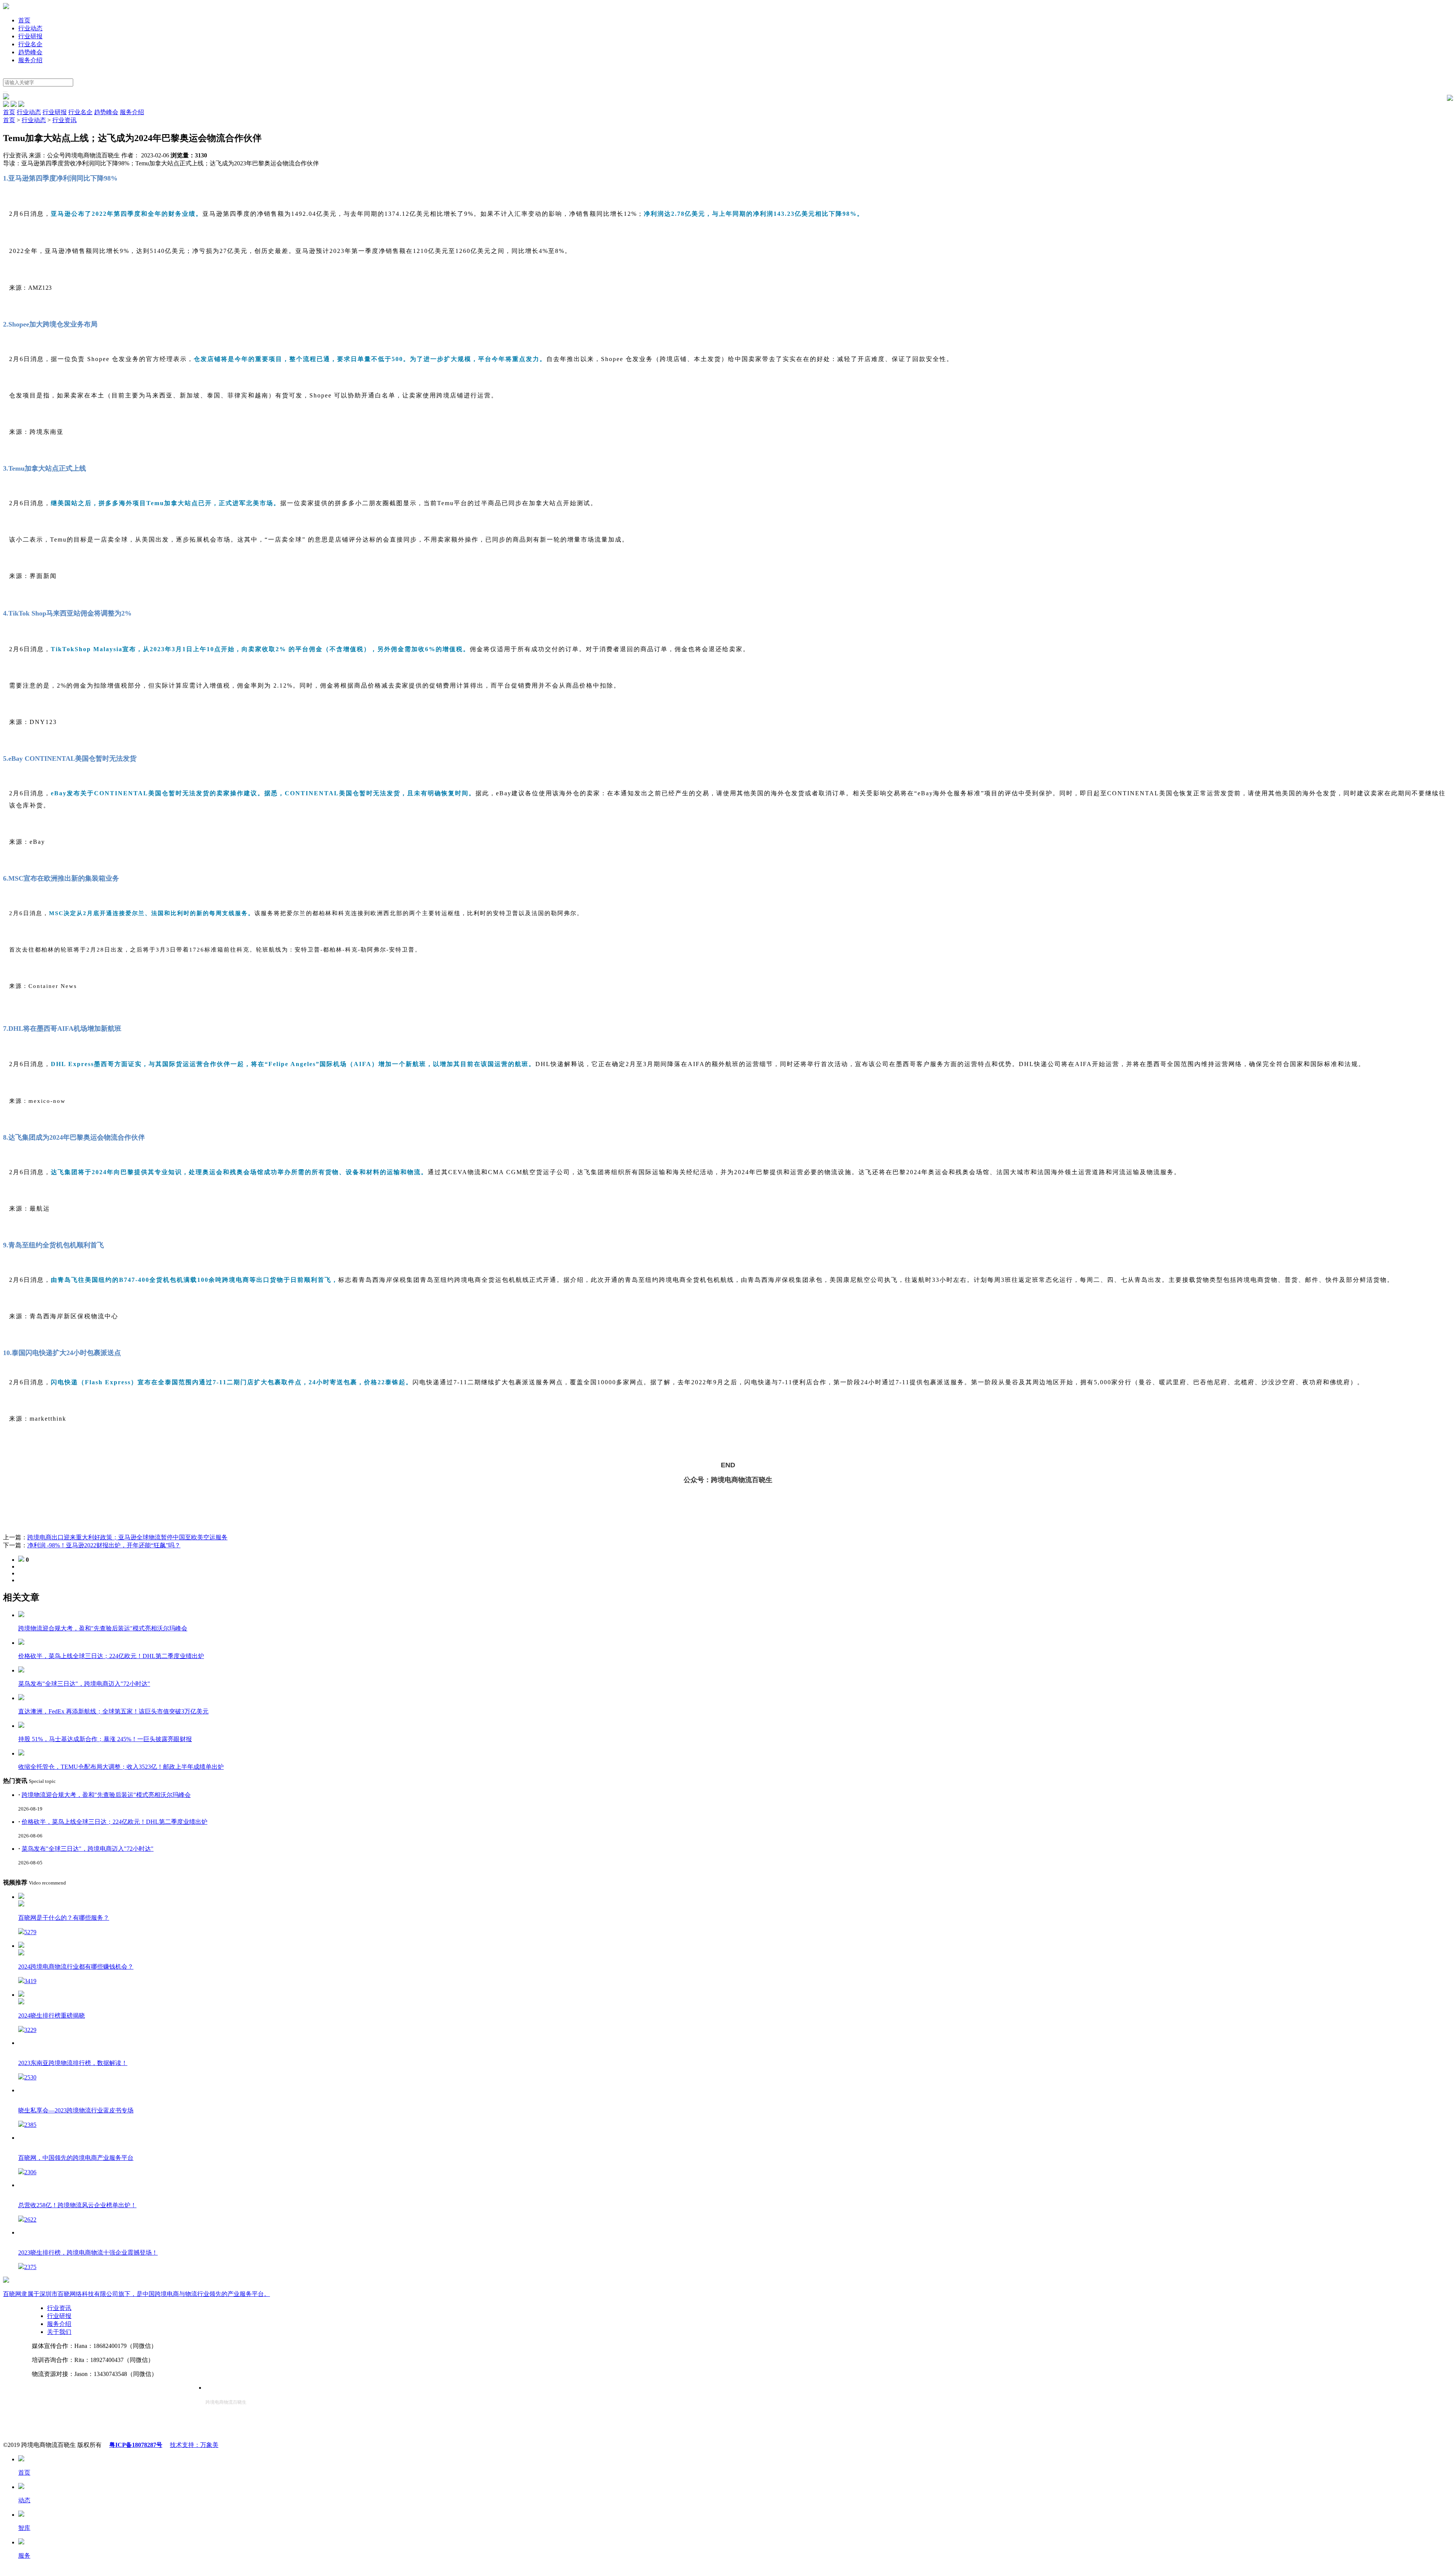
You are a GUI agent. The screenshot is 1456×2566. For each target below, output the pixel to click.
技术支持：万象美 (194, 2445)
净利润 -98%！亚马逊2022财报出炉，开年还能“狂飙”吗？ (104, 1545)
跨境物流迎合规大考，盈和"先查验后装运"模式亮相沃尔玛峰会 (106, 1795)
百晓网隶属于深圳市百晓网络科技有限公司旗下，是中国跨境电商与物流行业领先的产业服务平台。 (136, 2294)
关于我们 (59, 2332)
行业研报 (30, 36)
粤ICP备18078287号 (136, 2445)
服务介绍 (30, 60)
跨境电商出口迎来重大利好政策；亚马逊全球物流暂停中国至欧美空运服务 (127, 1537)
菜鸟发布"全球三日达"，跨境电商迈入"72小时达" (88, 1849)
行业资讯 (64, 120)
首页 (24, 20)
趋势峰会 (30, 52)
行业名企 (30, 44)
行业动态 (30, 28)
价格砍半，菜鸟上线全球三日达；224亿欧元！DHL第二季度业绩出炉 (115, 1822)
